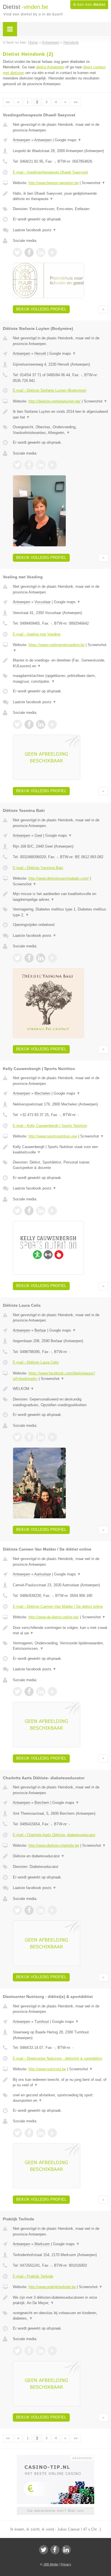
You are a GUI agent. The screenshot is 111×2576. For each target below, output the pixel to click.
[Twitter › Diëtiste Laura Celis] (17, 1437)
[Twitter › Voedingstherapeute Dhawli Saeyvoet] (17, 252)
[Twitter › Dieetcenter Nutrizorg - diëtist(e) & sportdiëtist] (17, 2133)
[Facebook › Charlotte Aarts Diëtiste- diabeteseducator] (29, 1910)
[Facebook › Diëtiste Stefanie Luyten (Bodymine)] (29, 465)
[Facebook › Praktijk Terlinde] (29, 2351)
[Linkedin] (66, 2550)
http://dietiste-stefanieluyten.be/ (55, 401)
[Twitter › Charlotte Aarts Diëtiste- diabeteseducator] (17, 1910)
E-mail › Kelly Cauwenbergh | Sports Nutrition (50, 1126)
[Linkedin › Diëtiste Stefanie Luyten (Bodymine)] (41, 465)
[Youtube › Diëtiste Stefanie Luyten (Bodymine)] (52, 465)
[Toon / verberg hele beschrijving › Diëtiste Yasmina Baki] (60, 897)
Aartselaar (43, 1574)
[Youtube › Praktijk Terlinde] (52, 2351)
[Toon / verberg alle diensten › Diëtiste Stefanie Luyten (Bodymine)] (60, 430)
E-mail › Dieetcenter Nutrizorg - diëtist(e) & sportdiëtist (57, 2058)
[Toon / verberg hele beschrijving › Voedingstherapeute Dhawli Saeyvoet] (60, 196)
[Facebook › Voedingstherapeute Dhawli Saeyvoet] (29, 252)
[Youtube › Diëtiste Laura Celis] (52, 1437)
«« (8, 102)
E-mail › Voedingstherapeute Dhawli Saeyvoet (50, 172)
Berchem (42, 1803)
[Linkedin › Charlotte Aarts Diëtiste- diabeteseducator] (41, 1910)
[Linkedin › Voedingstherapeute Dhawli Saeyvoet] (41, 252)
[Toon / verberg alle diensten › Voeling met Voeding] (60, 679)
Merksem (42, 2244)
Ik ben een (89, 5)
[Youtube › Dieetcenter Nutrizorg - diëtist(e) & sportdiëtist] (52, 2133)
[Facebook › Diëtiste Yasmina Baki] (29, 958)
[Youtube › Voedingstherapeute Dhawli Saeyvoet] (52, 252)
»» (76, 102)
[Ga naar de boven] (103, 309)
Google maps (68, 140)
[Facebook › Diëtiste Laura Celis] (29, 1437)
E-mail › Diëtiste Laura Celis (36, 1362)
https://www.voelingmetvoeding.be (56, 645)
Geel (38, 835)
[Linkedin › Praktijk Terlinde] (41, 2351)
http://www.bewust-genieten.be (54, 183)
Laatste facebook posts (35, 230)
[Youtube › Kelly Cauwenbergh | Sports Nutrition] (52, 1211)
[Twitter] (44, 2550)
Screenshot (93, 183)
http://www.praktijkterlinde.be (52, 2287)
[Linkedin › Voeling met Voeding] (41, 724)
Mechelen (42, 1093)
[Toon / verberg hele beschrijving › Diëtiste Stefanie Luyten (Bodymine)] (60, 414)
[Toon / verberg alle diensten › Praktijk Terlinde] (60, 2316)
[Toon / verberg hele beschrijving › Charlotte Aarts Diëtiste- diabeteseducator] (60, 1856)
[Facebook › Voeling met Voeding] (29, 724)
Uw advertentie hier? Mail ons (55, 2511)
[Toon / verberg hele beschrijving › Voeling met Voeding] (60, 663)
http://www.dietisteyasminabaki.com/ (59, 878)
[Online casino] (55, 2457)
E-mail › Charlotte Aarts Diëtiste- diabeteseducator (54, 1835)
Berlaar (40, 1330)
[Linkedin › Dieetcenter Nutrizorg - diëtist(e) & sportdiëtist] (41, 2133)
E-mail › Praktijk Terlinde (33, 2276)
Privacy (66, 2564)
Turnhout (42, 2022)
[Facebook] (55, 2550)
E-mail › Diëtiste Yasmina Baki (38, 868)
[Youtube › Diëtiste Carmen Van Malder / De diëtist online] (52, 1692)
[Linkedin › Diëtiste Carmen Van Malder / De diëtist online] (41, 1692)
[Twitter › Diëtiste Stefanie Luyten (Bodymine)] (17, 465)
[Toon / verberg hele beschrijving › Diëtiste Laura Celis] (60, 1389)
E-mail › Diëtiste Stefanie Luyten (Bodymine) (50, 390)
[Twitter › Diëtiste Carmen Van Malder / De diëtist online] (17, 1692)
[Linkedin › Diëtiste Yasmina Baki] (41, 958)
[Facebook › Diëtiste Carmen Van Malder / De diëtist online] (29, 1692)
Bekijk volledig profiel (41, 309)
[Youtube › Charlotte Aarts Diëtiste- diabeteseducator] (52, 1910)
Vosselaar (43, 602)
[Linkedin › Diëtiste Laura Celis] (41, 1437)
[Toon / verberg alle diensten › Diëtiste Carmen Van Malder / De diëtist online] (60, 1646)
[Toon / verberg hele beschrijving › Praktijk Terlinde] (60, 2300)
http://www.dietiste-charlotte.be (54, 1845)
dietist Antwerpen (50, 67)
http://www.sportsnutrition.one (53, 1136)
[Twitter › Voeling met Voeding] (17, 724)
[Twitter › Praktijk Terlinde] (17, 2351)
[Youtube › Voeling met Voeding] (52, 724)
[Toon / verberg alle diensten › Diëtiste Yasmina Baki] (60, 912)
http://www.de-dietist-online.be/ (54, 1617)
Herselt (40, 353)
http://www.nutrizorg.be (47, 2069)
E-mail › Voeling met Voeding (37, 634)
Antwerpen (21, 140)
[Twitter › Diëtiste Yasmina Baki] (17, 958)
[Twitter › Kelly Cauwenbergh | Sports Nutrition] (17, 1211)
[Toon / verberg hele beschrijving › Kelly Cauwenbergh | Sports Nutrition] (60, 1150)
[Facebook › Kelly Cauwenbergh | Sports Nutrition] (29, 1211)
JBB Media (51, 2564)
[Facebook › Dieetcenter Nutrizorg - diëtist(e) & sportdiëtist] (29, 2133)
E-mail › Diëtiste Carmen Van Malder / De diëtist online (58, 1606)
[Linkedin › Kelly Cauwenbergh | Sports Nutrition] (41, 1211)
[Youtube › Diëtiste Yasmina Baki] (52, 958)
